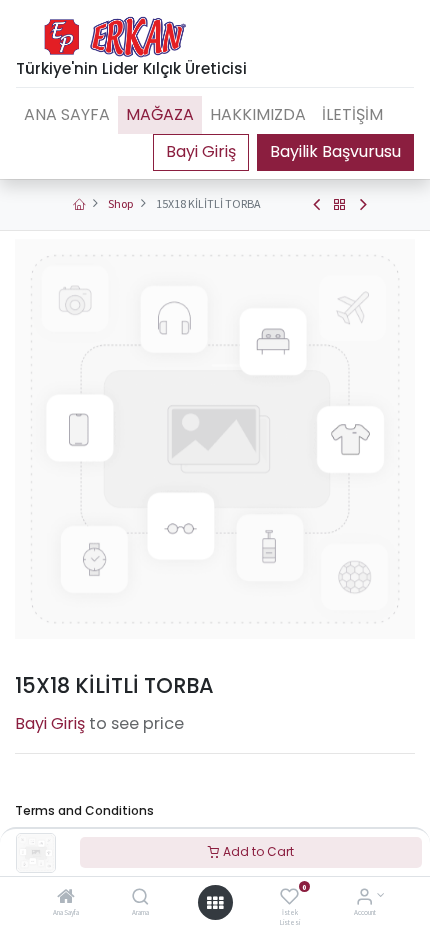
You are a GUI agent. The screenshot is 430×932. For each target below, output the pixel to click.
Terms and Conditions (84, 810)
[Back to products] (340, 205)
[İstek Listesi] (289, 898)
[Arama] (140, 898)
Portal (201, 152)
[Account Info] (364, 898)
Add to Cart (257, 851)
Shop (120, 203)
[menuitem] (67, 115)
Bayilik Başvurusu (335, 151)
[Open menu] (215, 903)
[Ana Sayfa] (66, 898)
